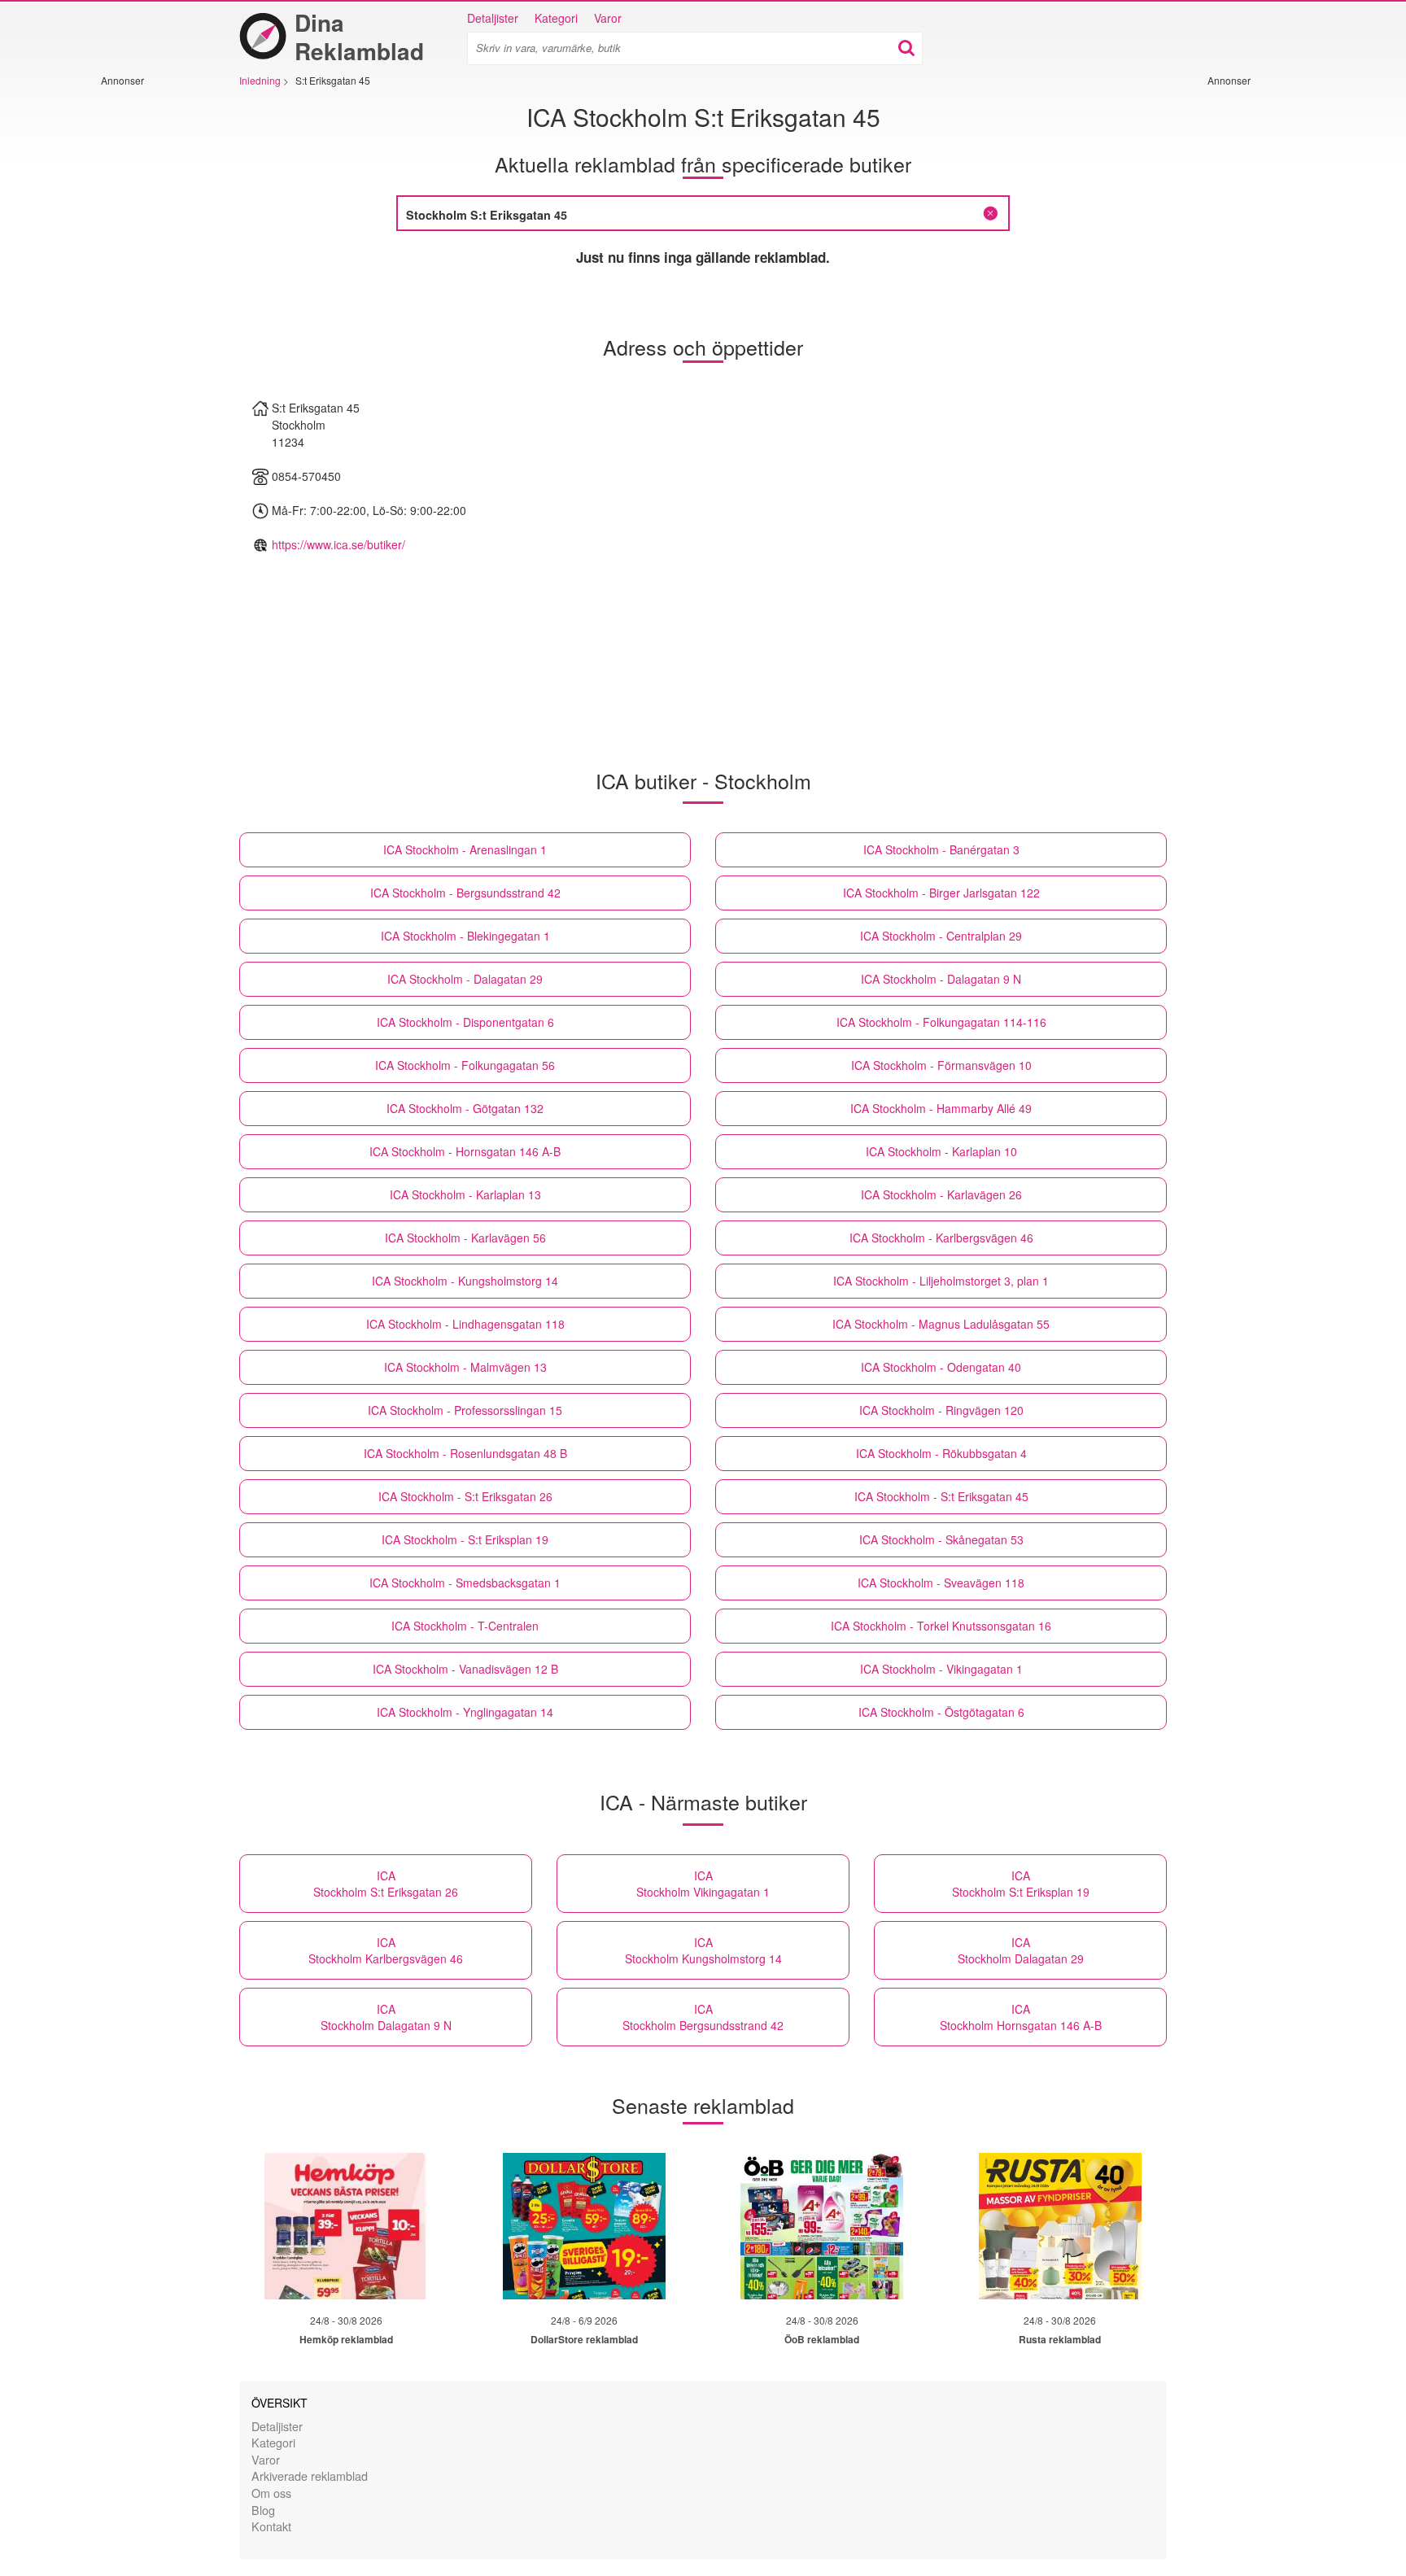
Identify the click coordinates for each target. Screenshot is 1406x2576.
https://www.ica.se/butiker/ (338, 544)
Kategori (556, 18)
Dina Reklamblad (359, 37)
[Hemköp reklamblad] (346, 2226)
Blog (263, 2510)
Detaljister (493, 18)
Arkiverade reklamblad (310, 2476)
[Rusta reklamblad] (1060, 2226)
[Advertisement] (150, 331)
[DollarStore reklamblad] (584, 2226)
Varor (608, 18)
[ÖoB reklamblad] (822, 2226)
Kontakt (271, 2526)
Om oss (271, 2493)
